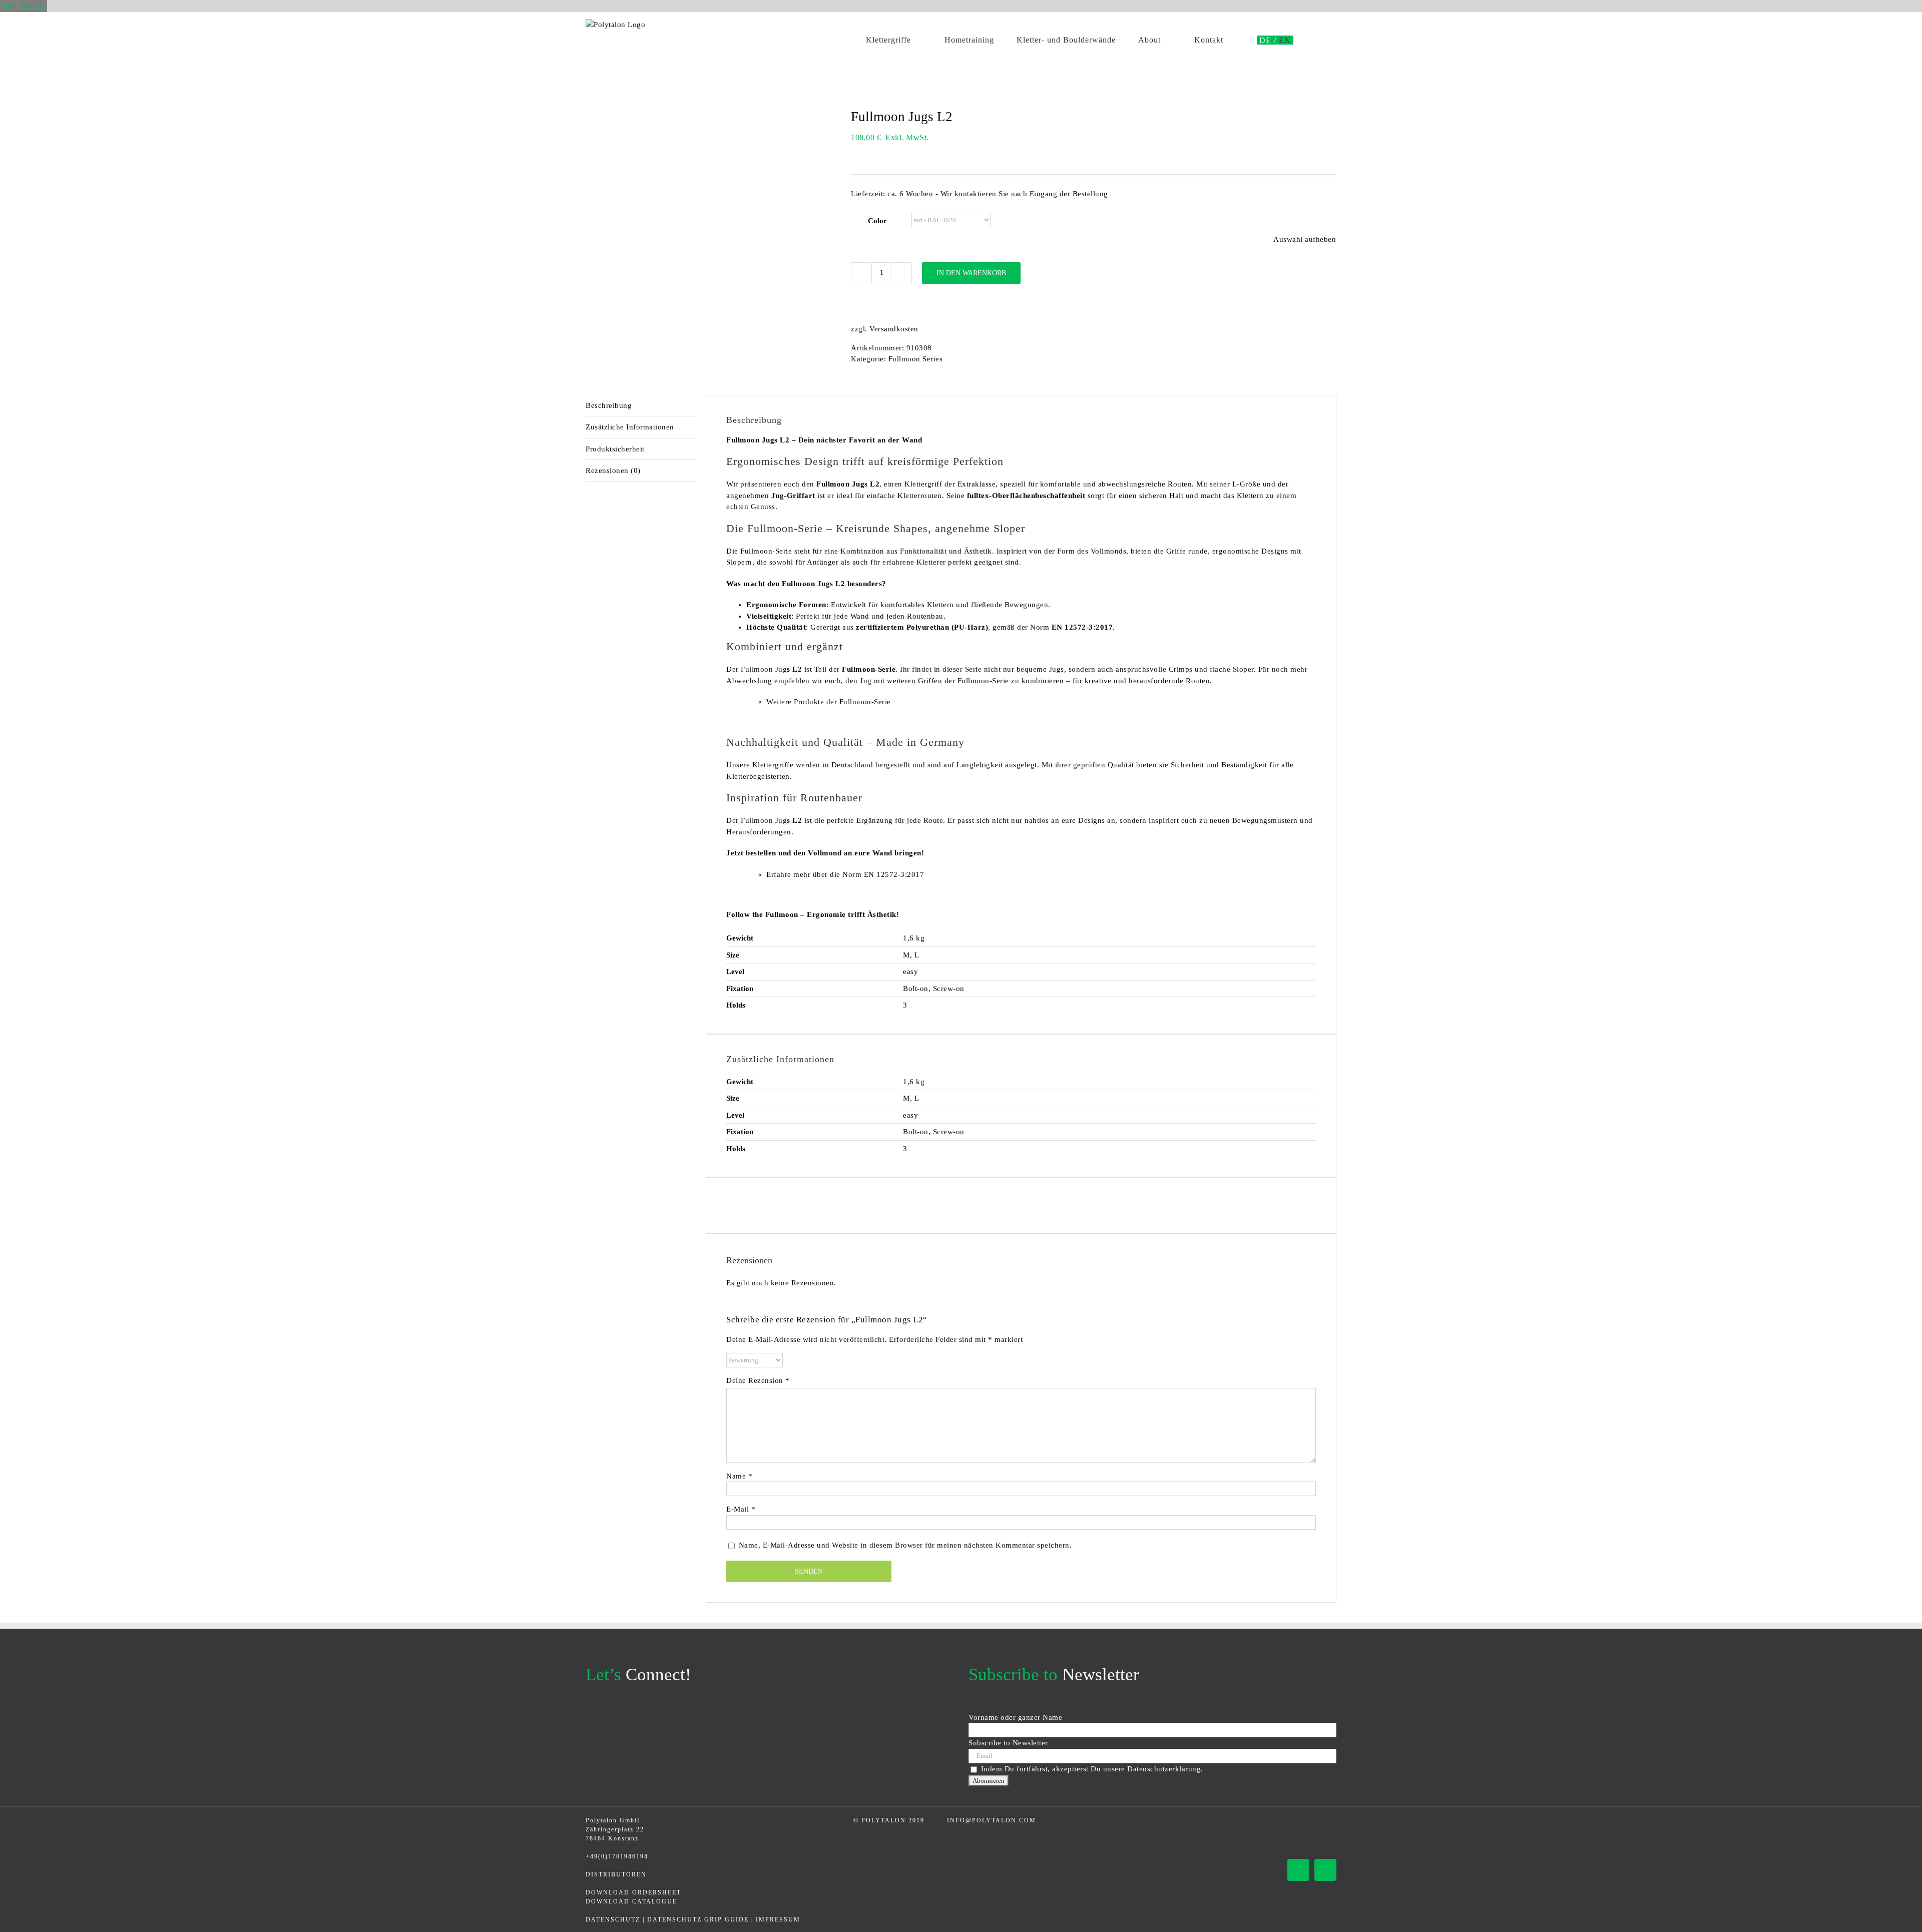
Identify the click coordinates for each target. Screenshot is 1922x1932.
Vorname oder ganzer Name (1015, 1717)
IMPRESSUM (778, 1919)
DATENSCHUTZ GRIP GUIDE (698, 1919)
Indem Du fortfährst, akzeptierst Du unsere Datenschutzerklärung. (1092, 1769)
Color (877, 221)
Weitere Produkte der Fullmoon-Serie (829, 702)
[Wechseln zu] (1268, 40)
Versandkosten (894, 329)
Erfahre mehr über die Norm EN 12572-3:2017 (845, 874)
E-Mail (741, 1509)
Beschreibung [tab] (609, 405)
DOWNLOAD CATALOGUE (631, 1901)
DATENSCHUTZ (613, 1919)
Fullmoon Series (916, 359)
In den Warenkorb (971, 273)
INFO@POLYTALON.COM (992, 1820)
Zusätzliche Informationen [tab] (630, 427)
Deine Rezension (758, 1380)
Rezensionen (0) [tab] (613, 470)
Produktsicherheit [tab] (615, 449)
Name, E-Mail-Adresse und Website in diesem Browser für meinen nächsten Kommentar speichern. (905, 1545)
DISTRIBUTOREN (616, 1874)
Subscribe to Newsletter (1008, 1743)
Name (739, 1476)
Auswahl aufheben (1305, 239)
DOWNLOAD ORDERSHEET (633, 1892)
